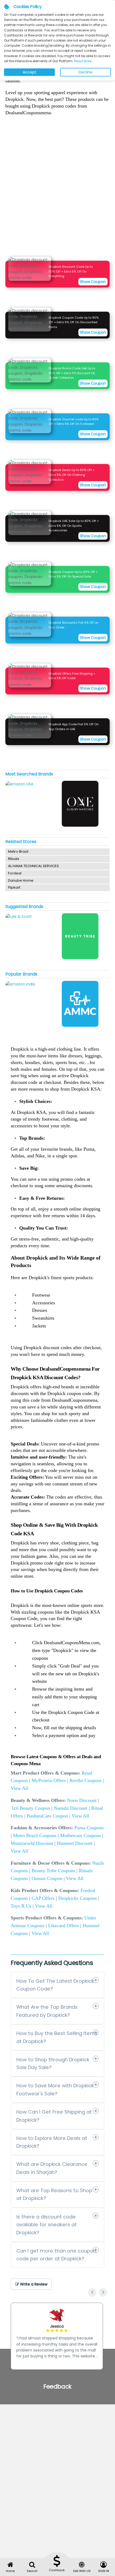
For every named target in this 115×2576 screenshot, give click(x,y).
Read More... (84, 61)
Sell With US (82, 2571)
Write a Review (33, 2284)
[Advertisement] (57, 188)
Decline (86, 72)
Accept (30, 72)
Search (32, 2571)
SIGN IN (104, 2571)
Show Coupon (93, 282)
